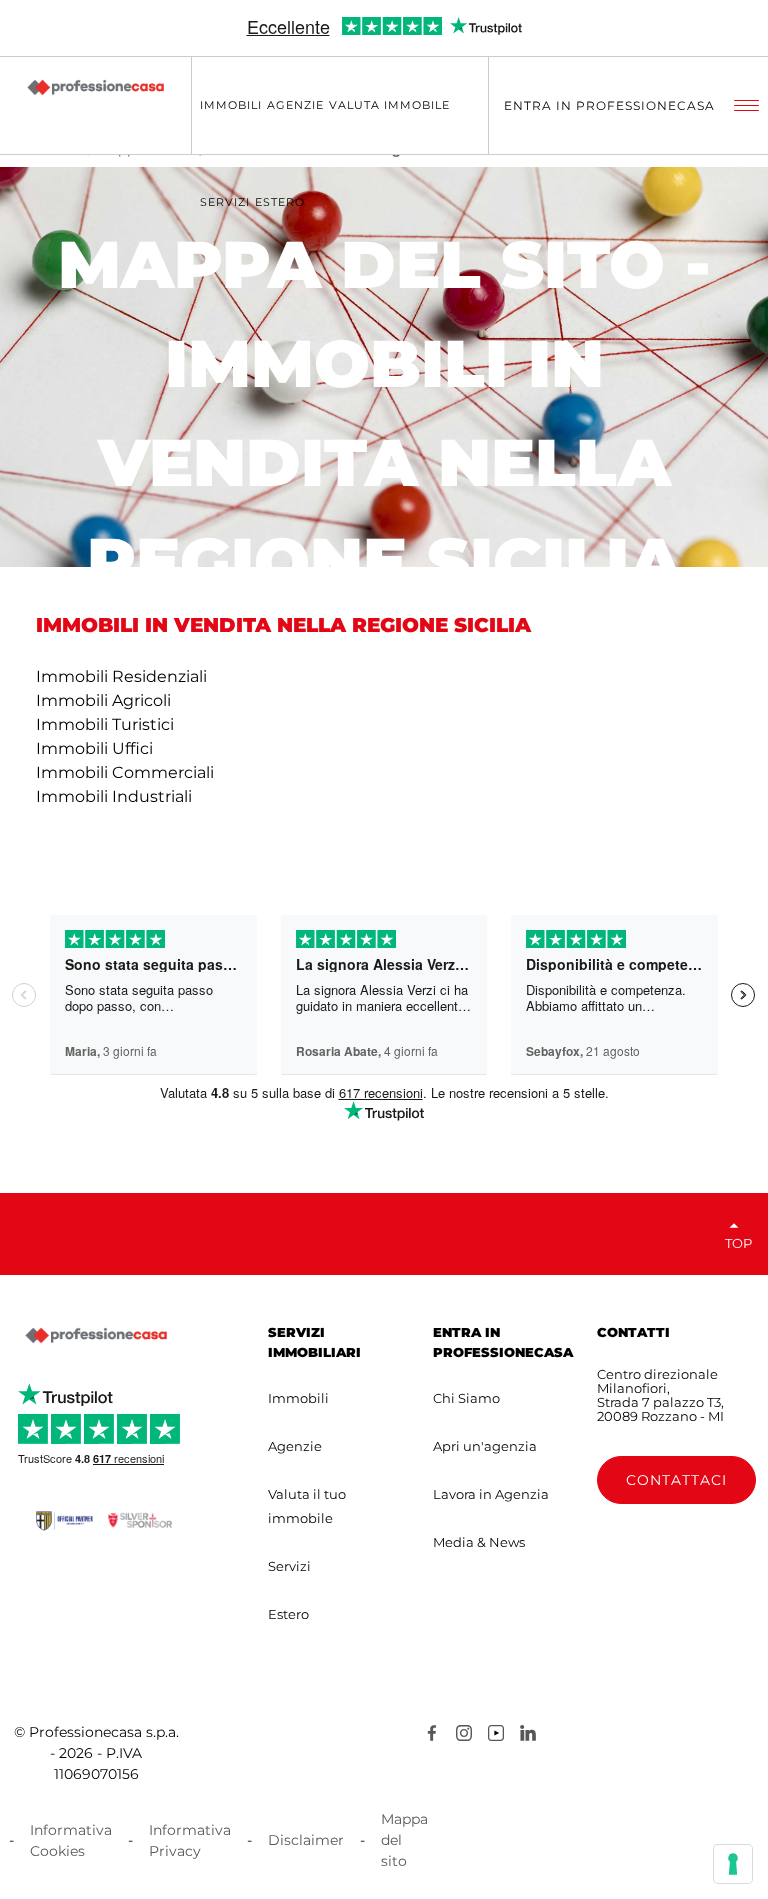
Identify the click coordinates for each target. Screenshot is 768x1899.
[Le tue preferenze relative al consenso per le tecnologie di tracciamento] (733, 1864)
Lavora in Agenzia (491, 1494)
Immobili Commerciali (125, 772)
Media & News (479, 1542)
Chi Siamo (466, 1398)
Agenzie (295, 1446)
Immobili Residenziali (121, 676)
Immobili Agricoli (103, 700)
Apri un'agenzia (485, 1446)
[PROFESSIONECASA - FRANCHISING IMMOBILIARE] (96, 1335)
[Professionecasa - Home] (95, 87)
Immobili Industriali (114, 796)
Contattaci (676, 1480)
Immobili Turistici (105, 724)
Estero (288, 1614)
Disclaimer (306, 1840)
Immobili (298, 1398)
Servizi (289, 1566)
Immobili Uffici (94, 748)
